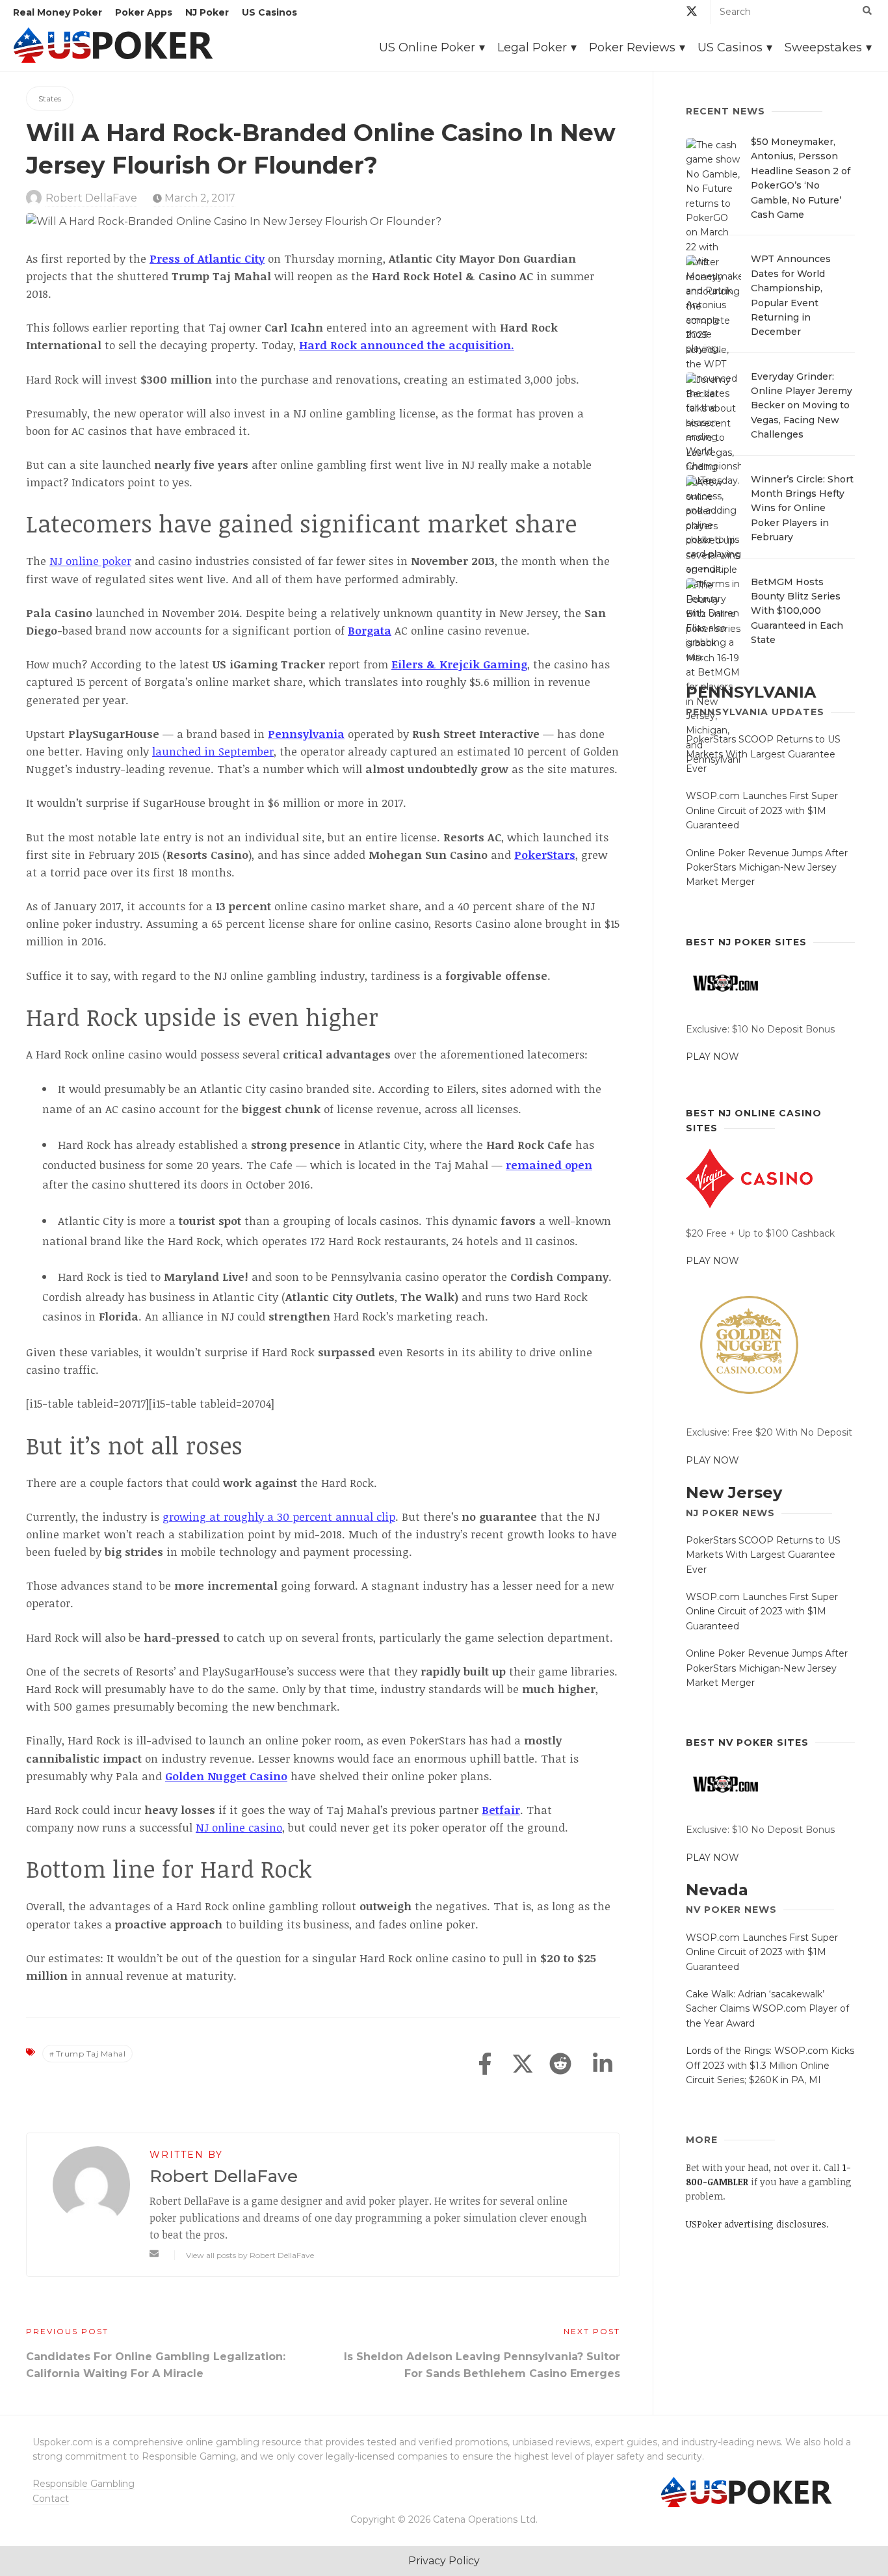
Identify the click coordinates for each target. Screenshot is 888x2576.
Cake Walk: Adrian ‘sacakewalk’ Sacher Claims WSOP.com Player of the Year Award (767, 2009)
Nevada (717, 1890)
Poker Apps (144, 12)
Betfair (501, 1810)
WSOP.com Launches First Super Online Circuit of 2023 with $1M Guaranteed (762, 810)
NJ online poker (90, 561)
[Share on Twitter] (523, 2065)
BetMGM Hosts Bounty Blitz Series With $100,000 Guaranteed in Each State (797, 611)
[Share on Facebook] (485, 2065)
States (50, 99)
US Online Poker (427, 47)
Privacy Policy (444, 2561)
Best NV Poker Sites (747, 1742)
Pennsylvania (306, 734)
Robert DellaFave (91, 198)
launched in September (213, 751)
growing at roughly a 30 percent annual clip (279, 1517)
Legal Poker (532, 47)
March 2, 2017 (199, 198)
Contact (51, 2499)
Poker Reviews (632, 47)
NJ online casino (239, 1827)
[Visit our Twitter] (692, 13)
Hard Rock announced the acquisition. (407, 345)
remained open (549, 1165)
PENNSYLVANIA (751, 692)
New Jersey (734, 1492)
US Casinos (269, 12)
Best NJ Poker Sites (746, 942)
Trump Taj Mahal (91, 2054)
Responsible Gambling (84, 2484)
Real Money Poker (58, 12)
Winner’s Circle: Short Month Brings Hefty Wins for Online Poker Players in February (802, 508)
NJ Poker (207, 12)
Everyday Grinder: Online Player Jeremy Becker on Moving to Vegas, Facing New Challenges (802, 406)
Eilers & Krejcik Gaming (459, 664)
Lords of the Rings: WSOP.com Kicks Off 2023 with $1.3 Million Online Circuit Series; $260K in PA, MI (770, 2065)
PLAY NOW (712, 1057)
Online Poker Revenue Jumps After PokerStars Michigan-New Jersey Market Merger (767, 868)
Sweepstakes (823, 47)
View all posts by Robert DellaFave (250, 2255)
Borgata (370, 630)
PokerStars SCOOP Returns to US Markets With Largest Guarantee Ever (763, 754)
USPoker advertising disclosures (756, 2224)
